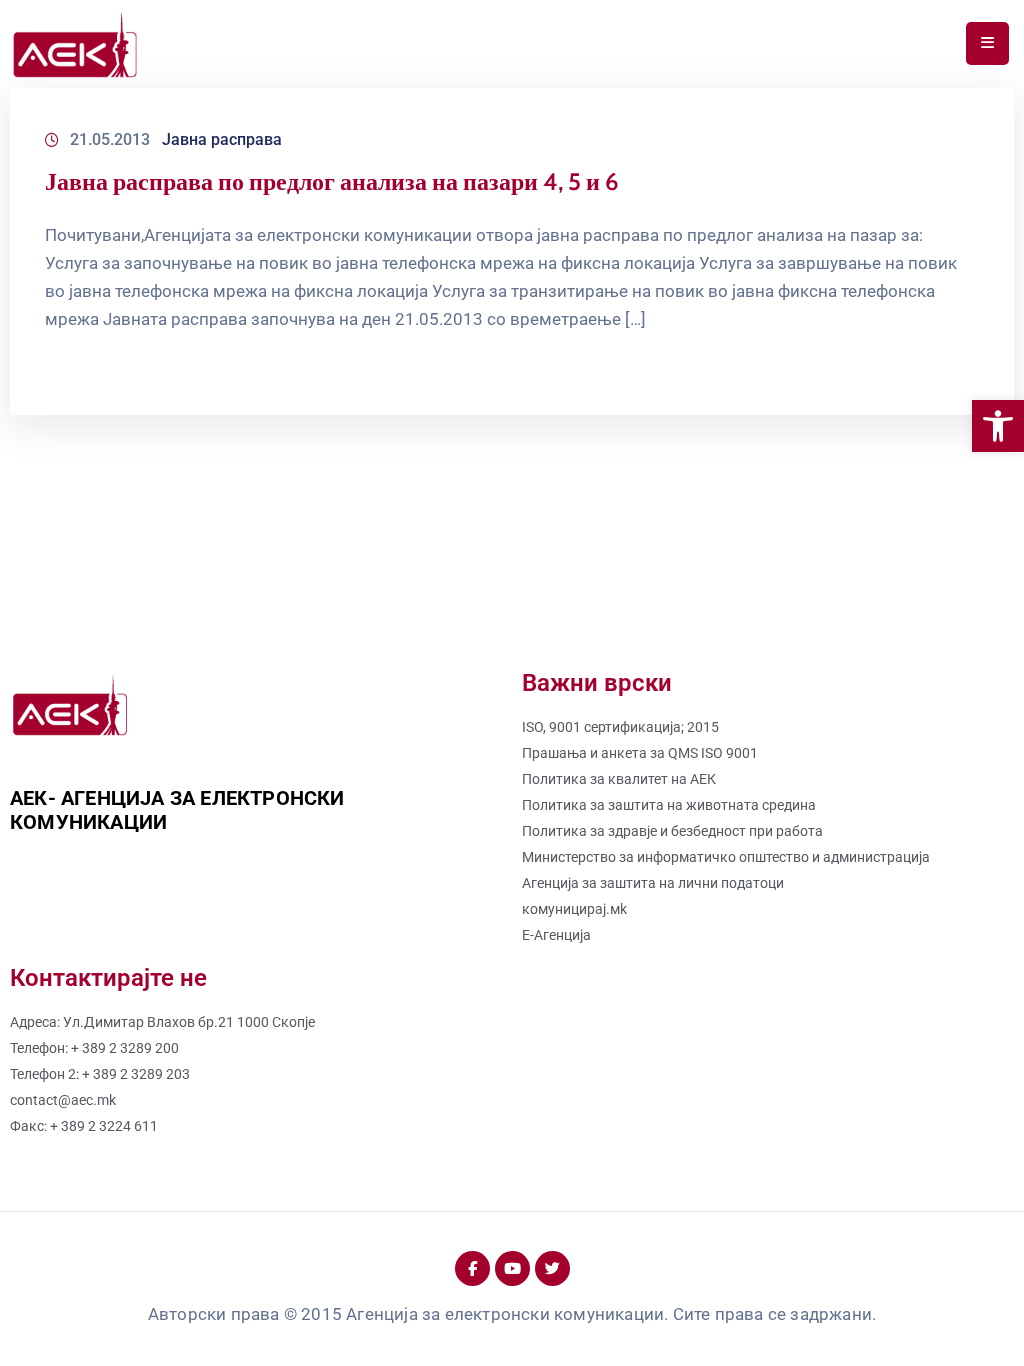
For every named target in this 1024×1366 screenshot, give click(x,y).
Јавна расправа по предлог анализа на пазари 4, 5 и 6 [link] (332, 181)
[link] (998, 426)
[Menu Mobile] (987, 43)
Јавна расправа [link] (222, 139)
